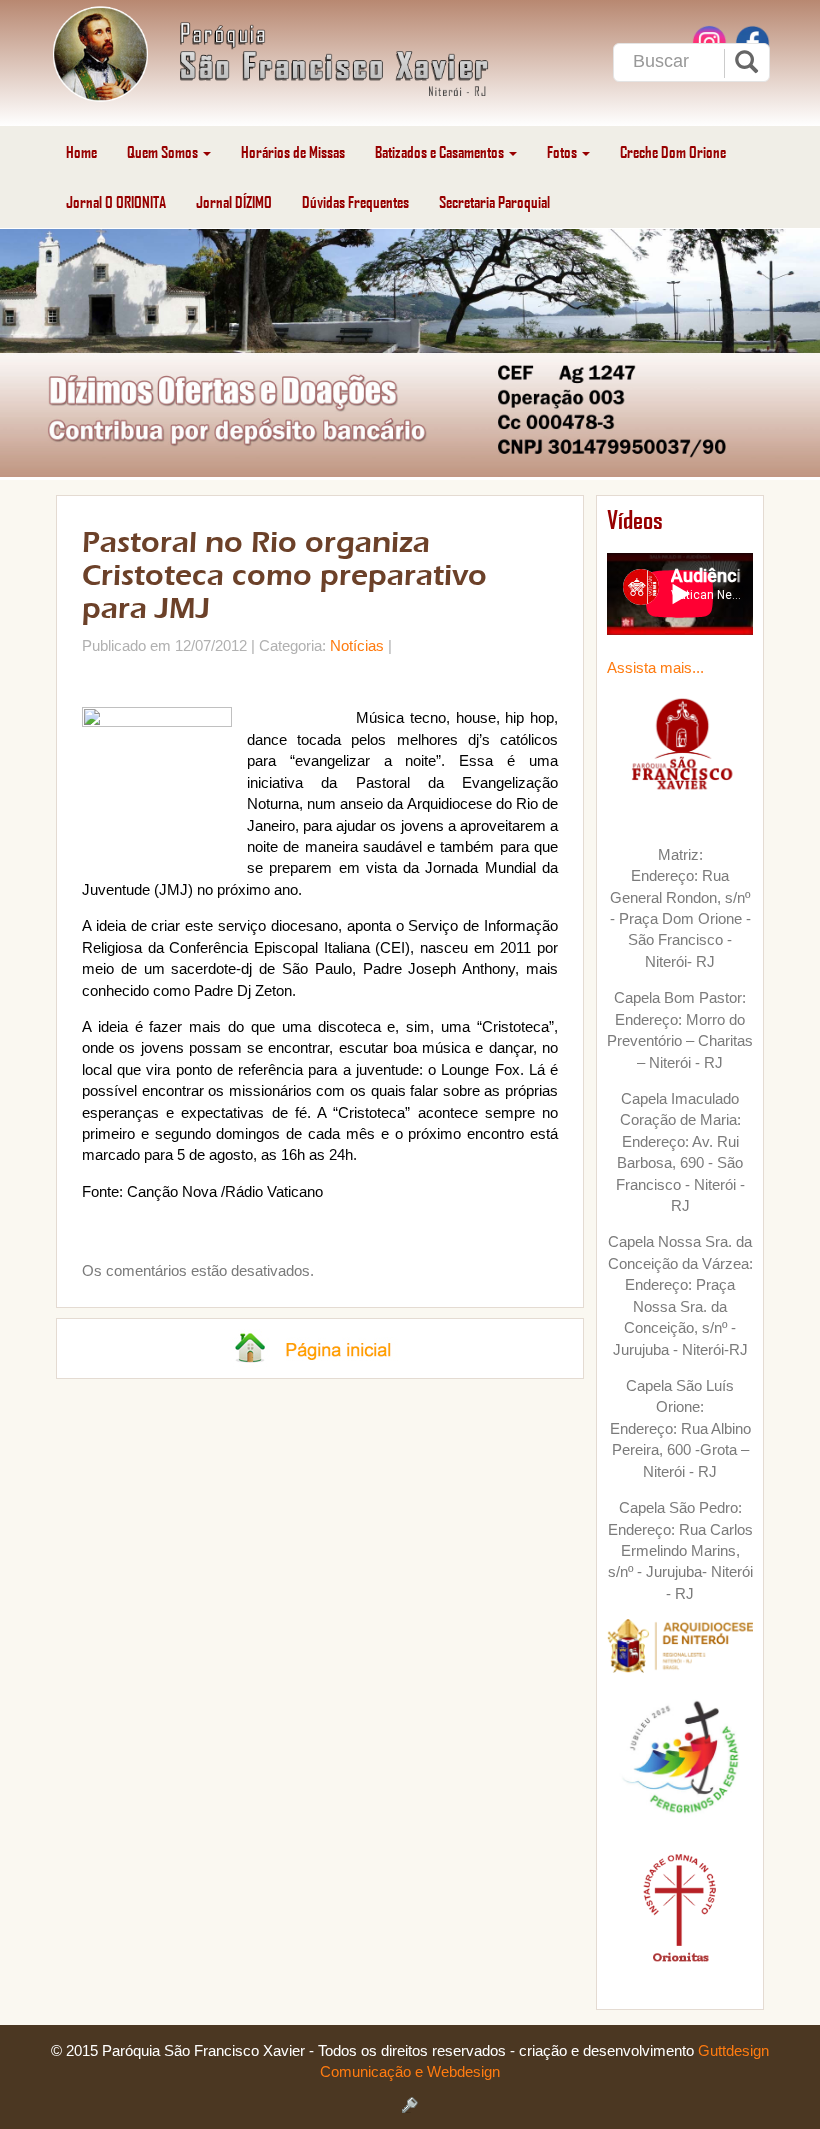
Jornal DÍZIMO (234, 201)
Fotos (563, 151)
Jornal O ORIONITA (116, 201)
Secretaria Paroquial (494, 201)
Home (81, 151)
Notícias (357, 645)
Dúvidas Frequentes (355, 201)
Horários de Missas (293, 151)
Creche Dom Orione (673, 151)
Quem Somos (164, 151)
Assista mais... (655, 667)
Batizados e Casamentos (441, 151)
